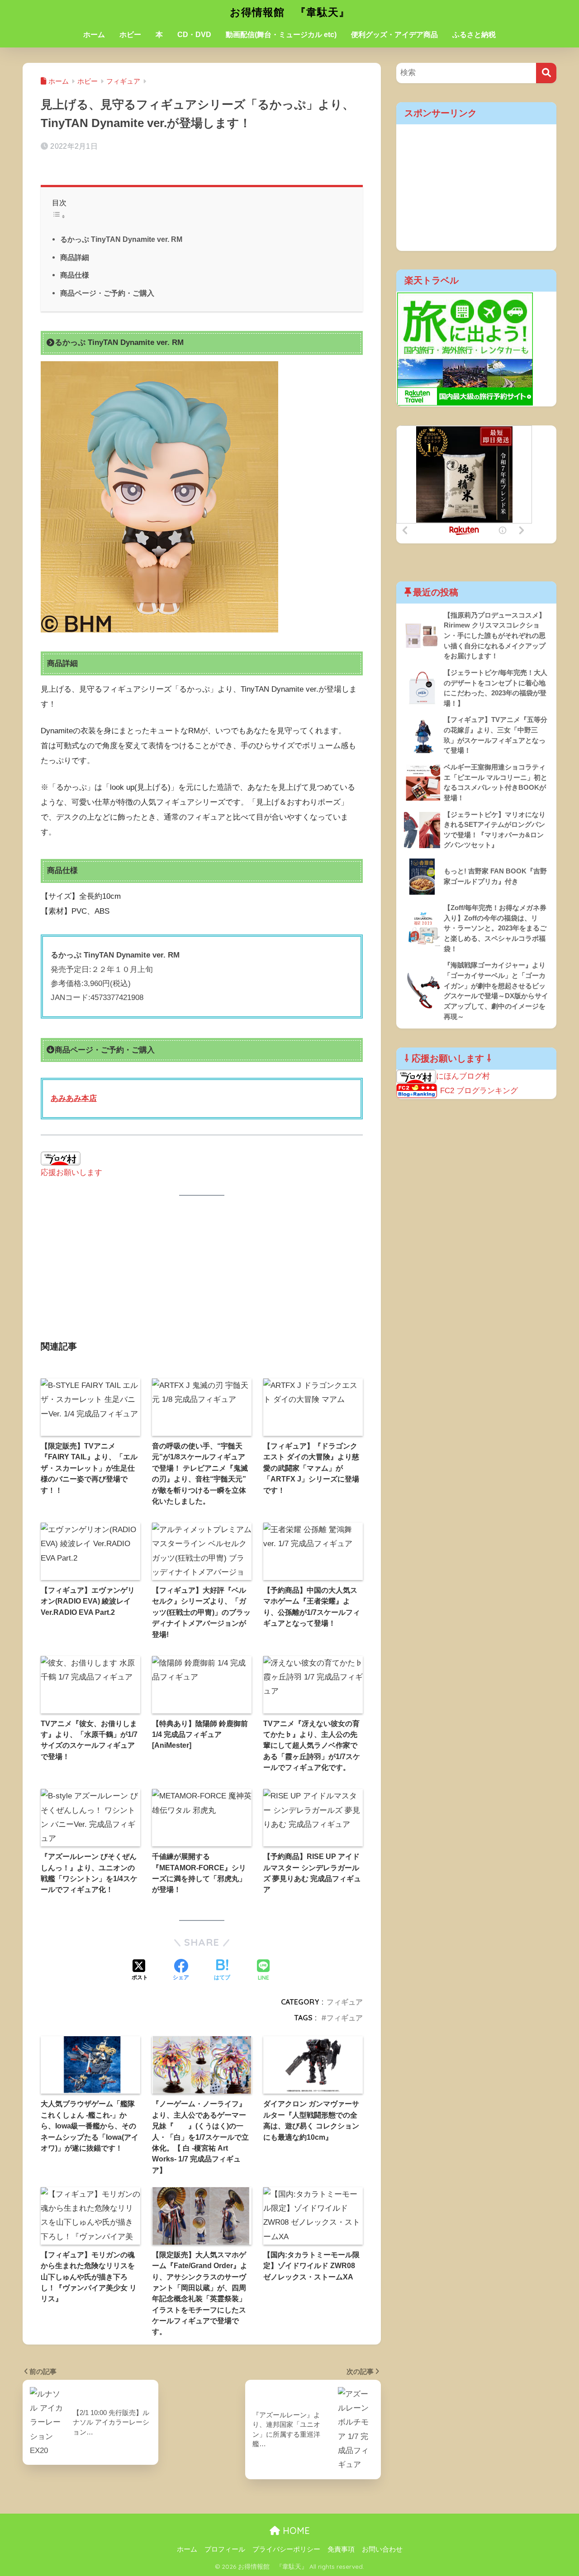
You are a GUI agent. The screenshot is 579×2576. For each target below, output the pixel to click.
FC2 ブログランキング (479, 1091)
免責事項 (341, 2549)
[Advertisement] (202, 1274)
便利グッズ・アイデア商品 (394, 35)
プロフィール (225, 2549)
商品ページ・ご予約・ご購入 (107, 293)
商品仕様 (75, 275)
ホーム (94, 35)
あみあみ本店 (74, 1098)
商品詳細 (75, 257)
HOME (295, 2531)
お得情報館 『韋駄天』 (290, 12)
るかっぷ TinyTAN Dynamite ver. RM (121, 239)
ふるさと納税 (474, 35)
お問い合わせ (382, 2549)
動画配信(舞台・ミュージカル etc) (281, 35)
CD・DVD (194, 35)
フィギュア (345, 2002)
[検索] (546, 73)
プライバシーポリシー (286, 2549)
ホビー (130, 35)
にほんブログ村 (463, 1076)
